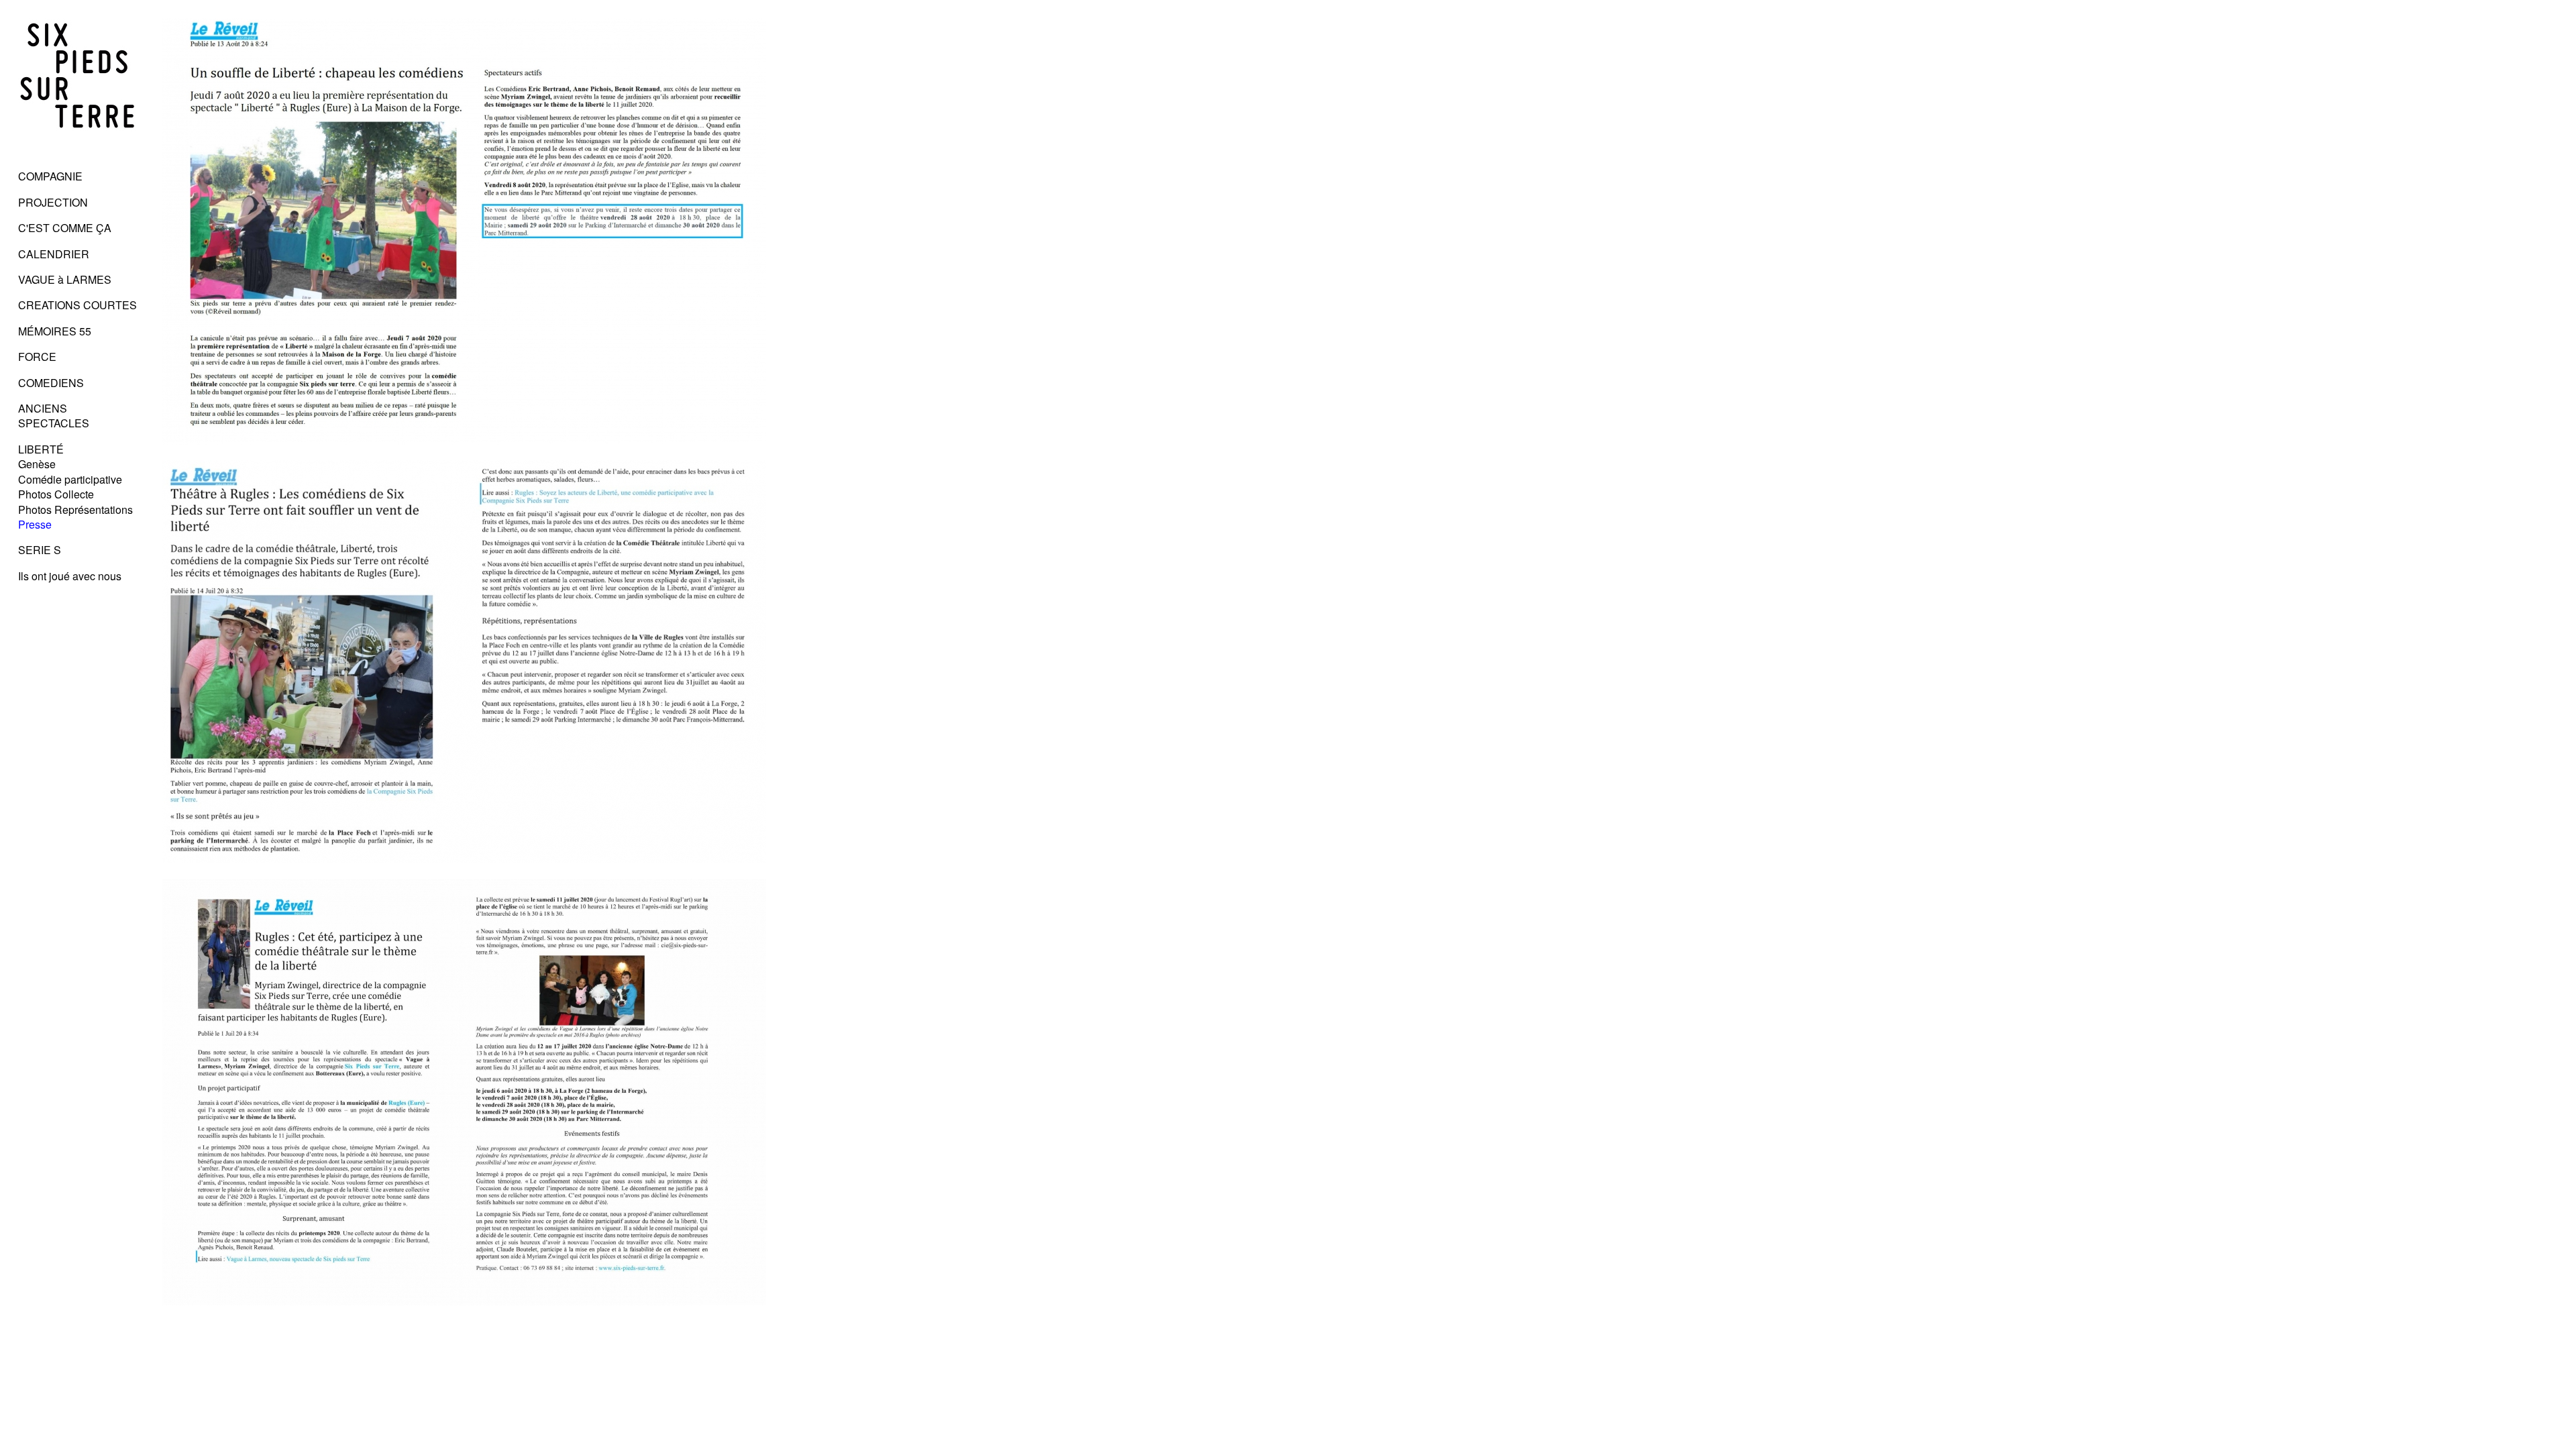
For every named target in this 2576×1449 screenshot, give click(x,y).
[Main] (78, 151)
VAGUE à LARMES (65, 279)
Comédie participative (70, 479)
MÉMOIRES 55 (55, 331)
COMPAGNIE (50, 176)
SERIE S (40, 550)
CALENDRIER (54, 254)
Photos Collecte (56, 494)
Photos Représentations (75, 509)
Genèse (37, 464)
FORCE (37, 357)
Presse (35, 524)
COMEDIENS (51, 383)
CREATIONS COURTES (77, 305)
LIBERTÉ (41, 449)
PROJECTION (53, 202)
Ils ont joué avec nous (70, 576)
